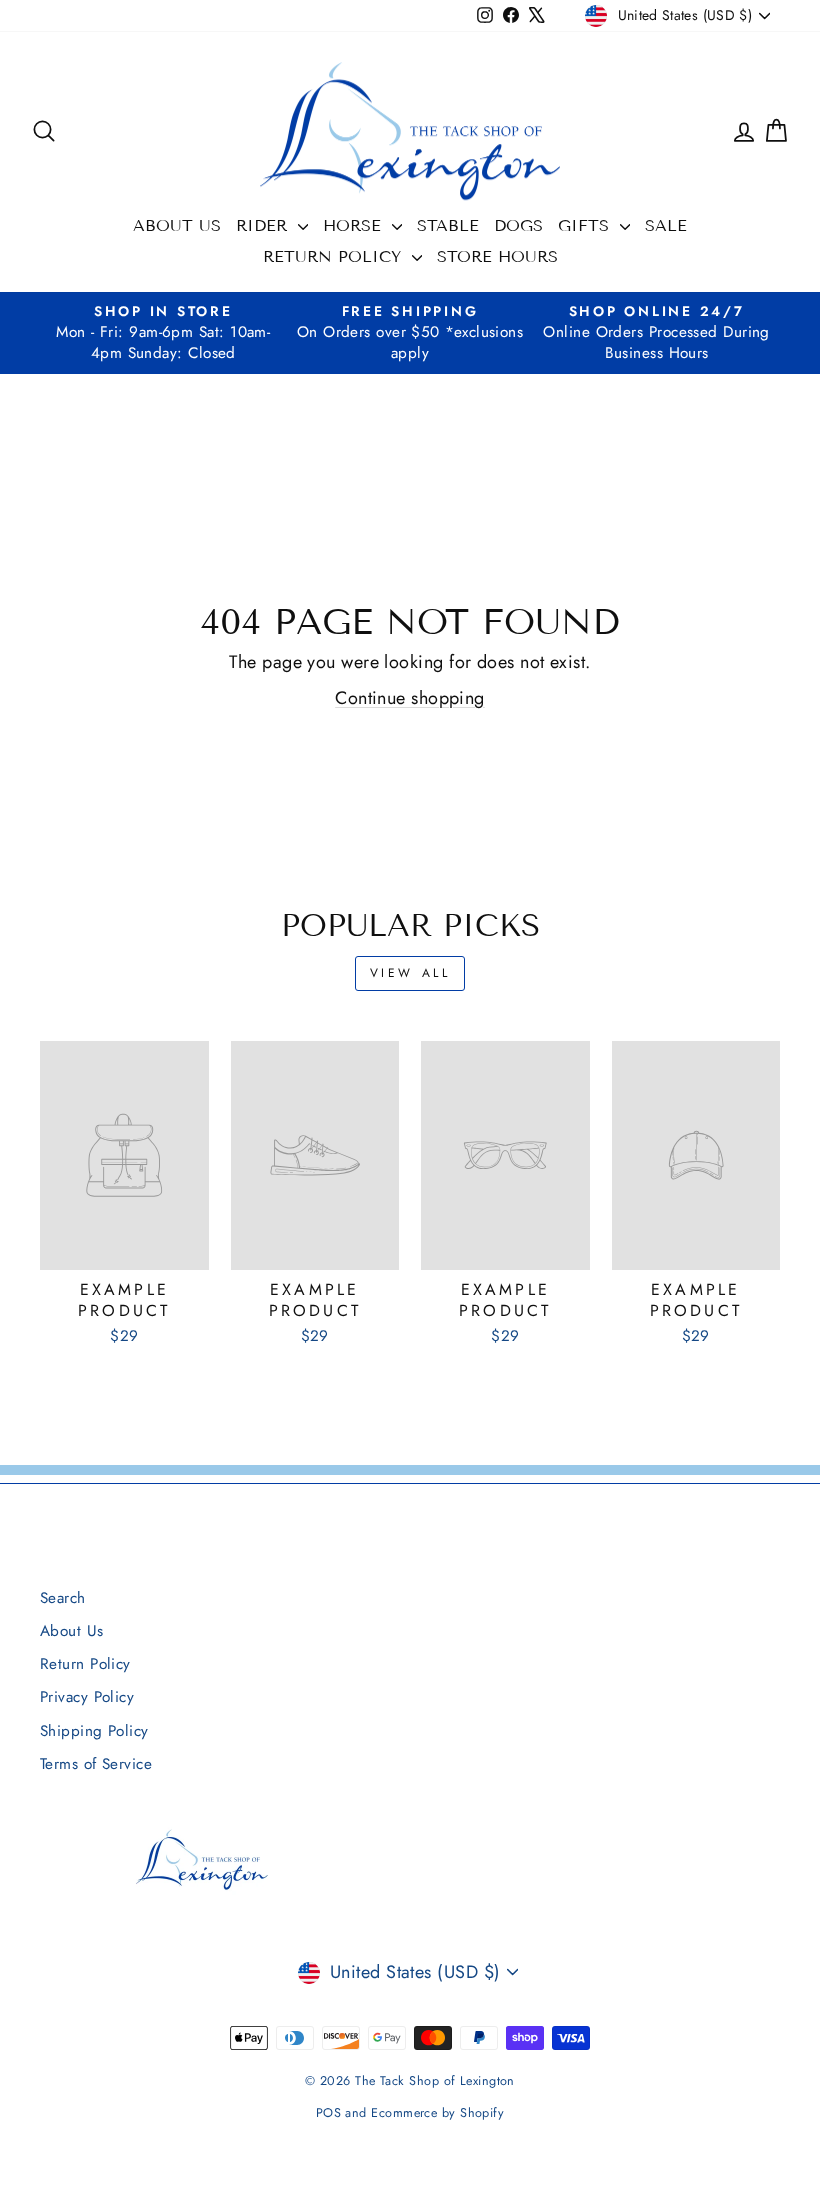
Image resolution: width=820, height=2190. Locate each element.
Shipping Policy (94, 1731)
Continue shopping (410, 698)
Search (63, 1598)
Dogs (518, 225)
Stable (448, 225)
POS (328, 2113)
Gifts (586, 225)
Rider (264, 225)
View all (410, 973)
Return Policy (335, 256)
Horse (355, 225)
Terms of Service (96, 1764)
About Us (177, 225)
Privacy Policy (87, 1697)
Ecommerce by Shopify (437, 2113)
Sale (666, 225)
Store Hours (497, 256)
